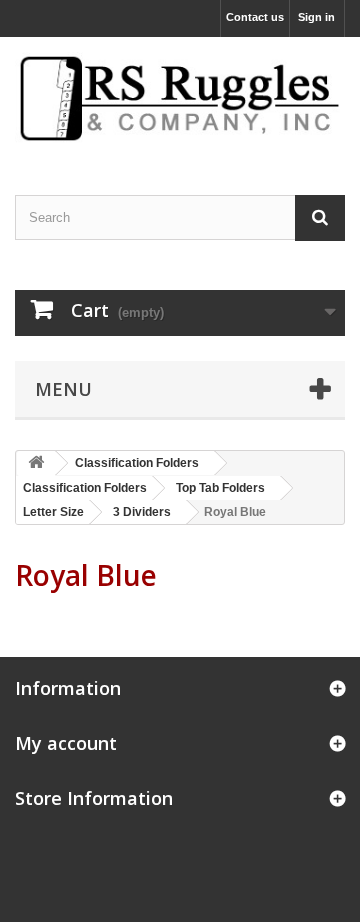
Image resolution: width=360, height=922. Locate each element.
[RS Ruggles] (180, 98)
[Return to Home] (36, 463)
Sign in (316, 17)
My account (66, 743)
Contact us (255, 17)
